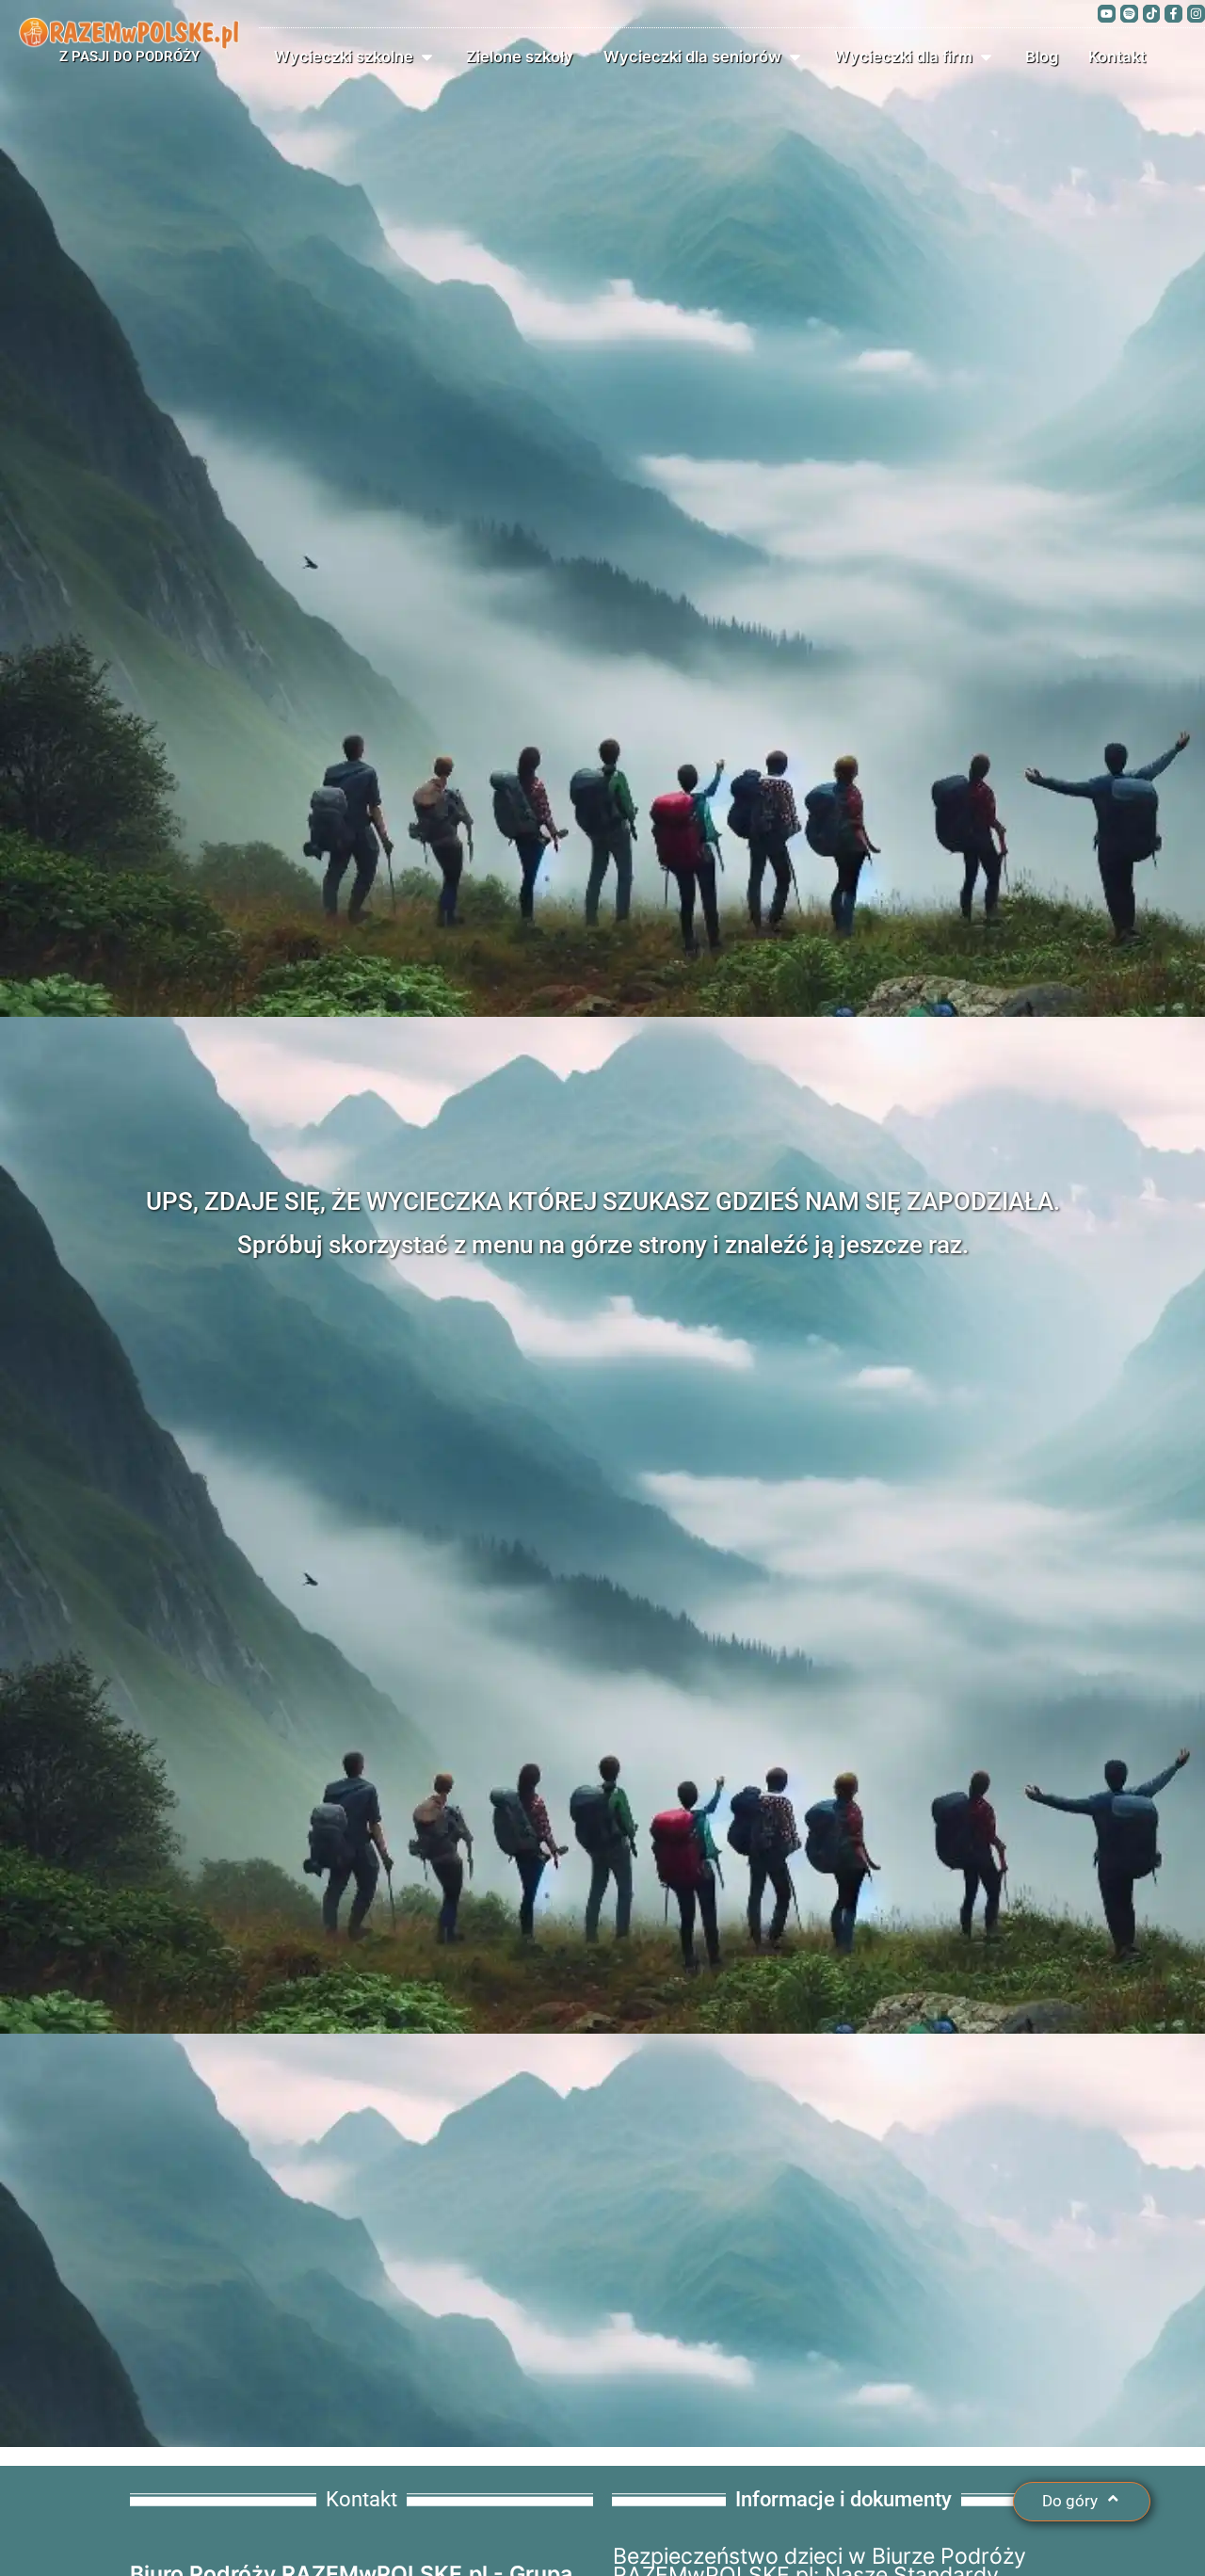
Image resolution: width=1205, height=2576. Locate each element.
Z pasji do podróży (129, 56)
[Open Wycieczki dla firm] (986, 57)
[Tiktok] (1152, 14)
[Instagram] (1196, 14)
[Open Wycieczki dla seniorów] (795, 57)
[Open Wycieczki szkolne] (427, 57)
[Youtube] (1107, 14)
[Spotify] (1129, 14)
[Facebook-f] (1173, 14)
